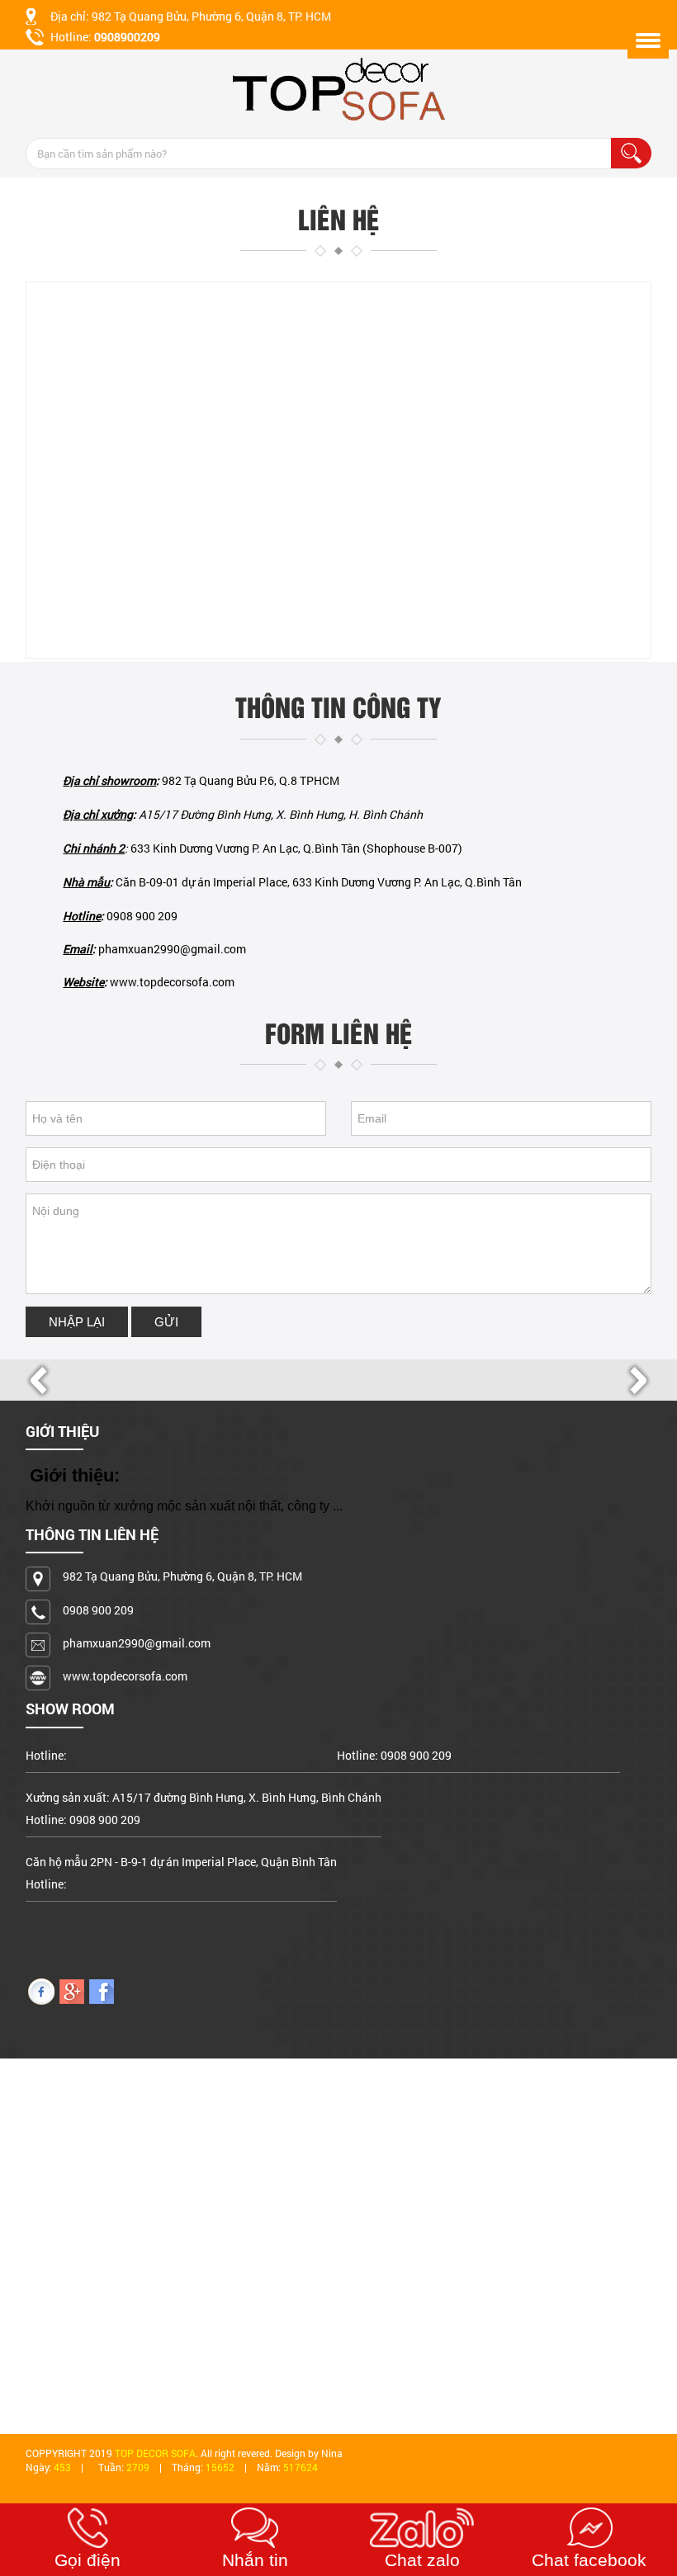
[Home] (338, 89)
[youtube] (72, 1991)
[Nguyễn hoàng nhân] (41, 1991)
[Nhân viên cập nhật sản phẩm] (102, 1991)
